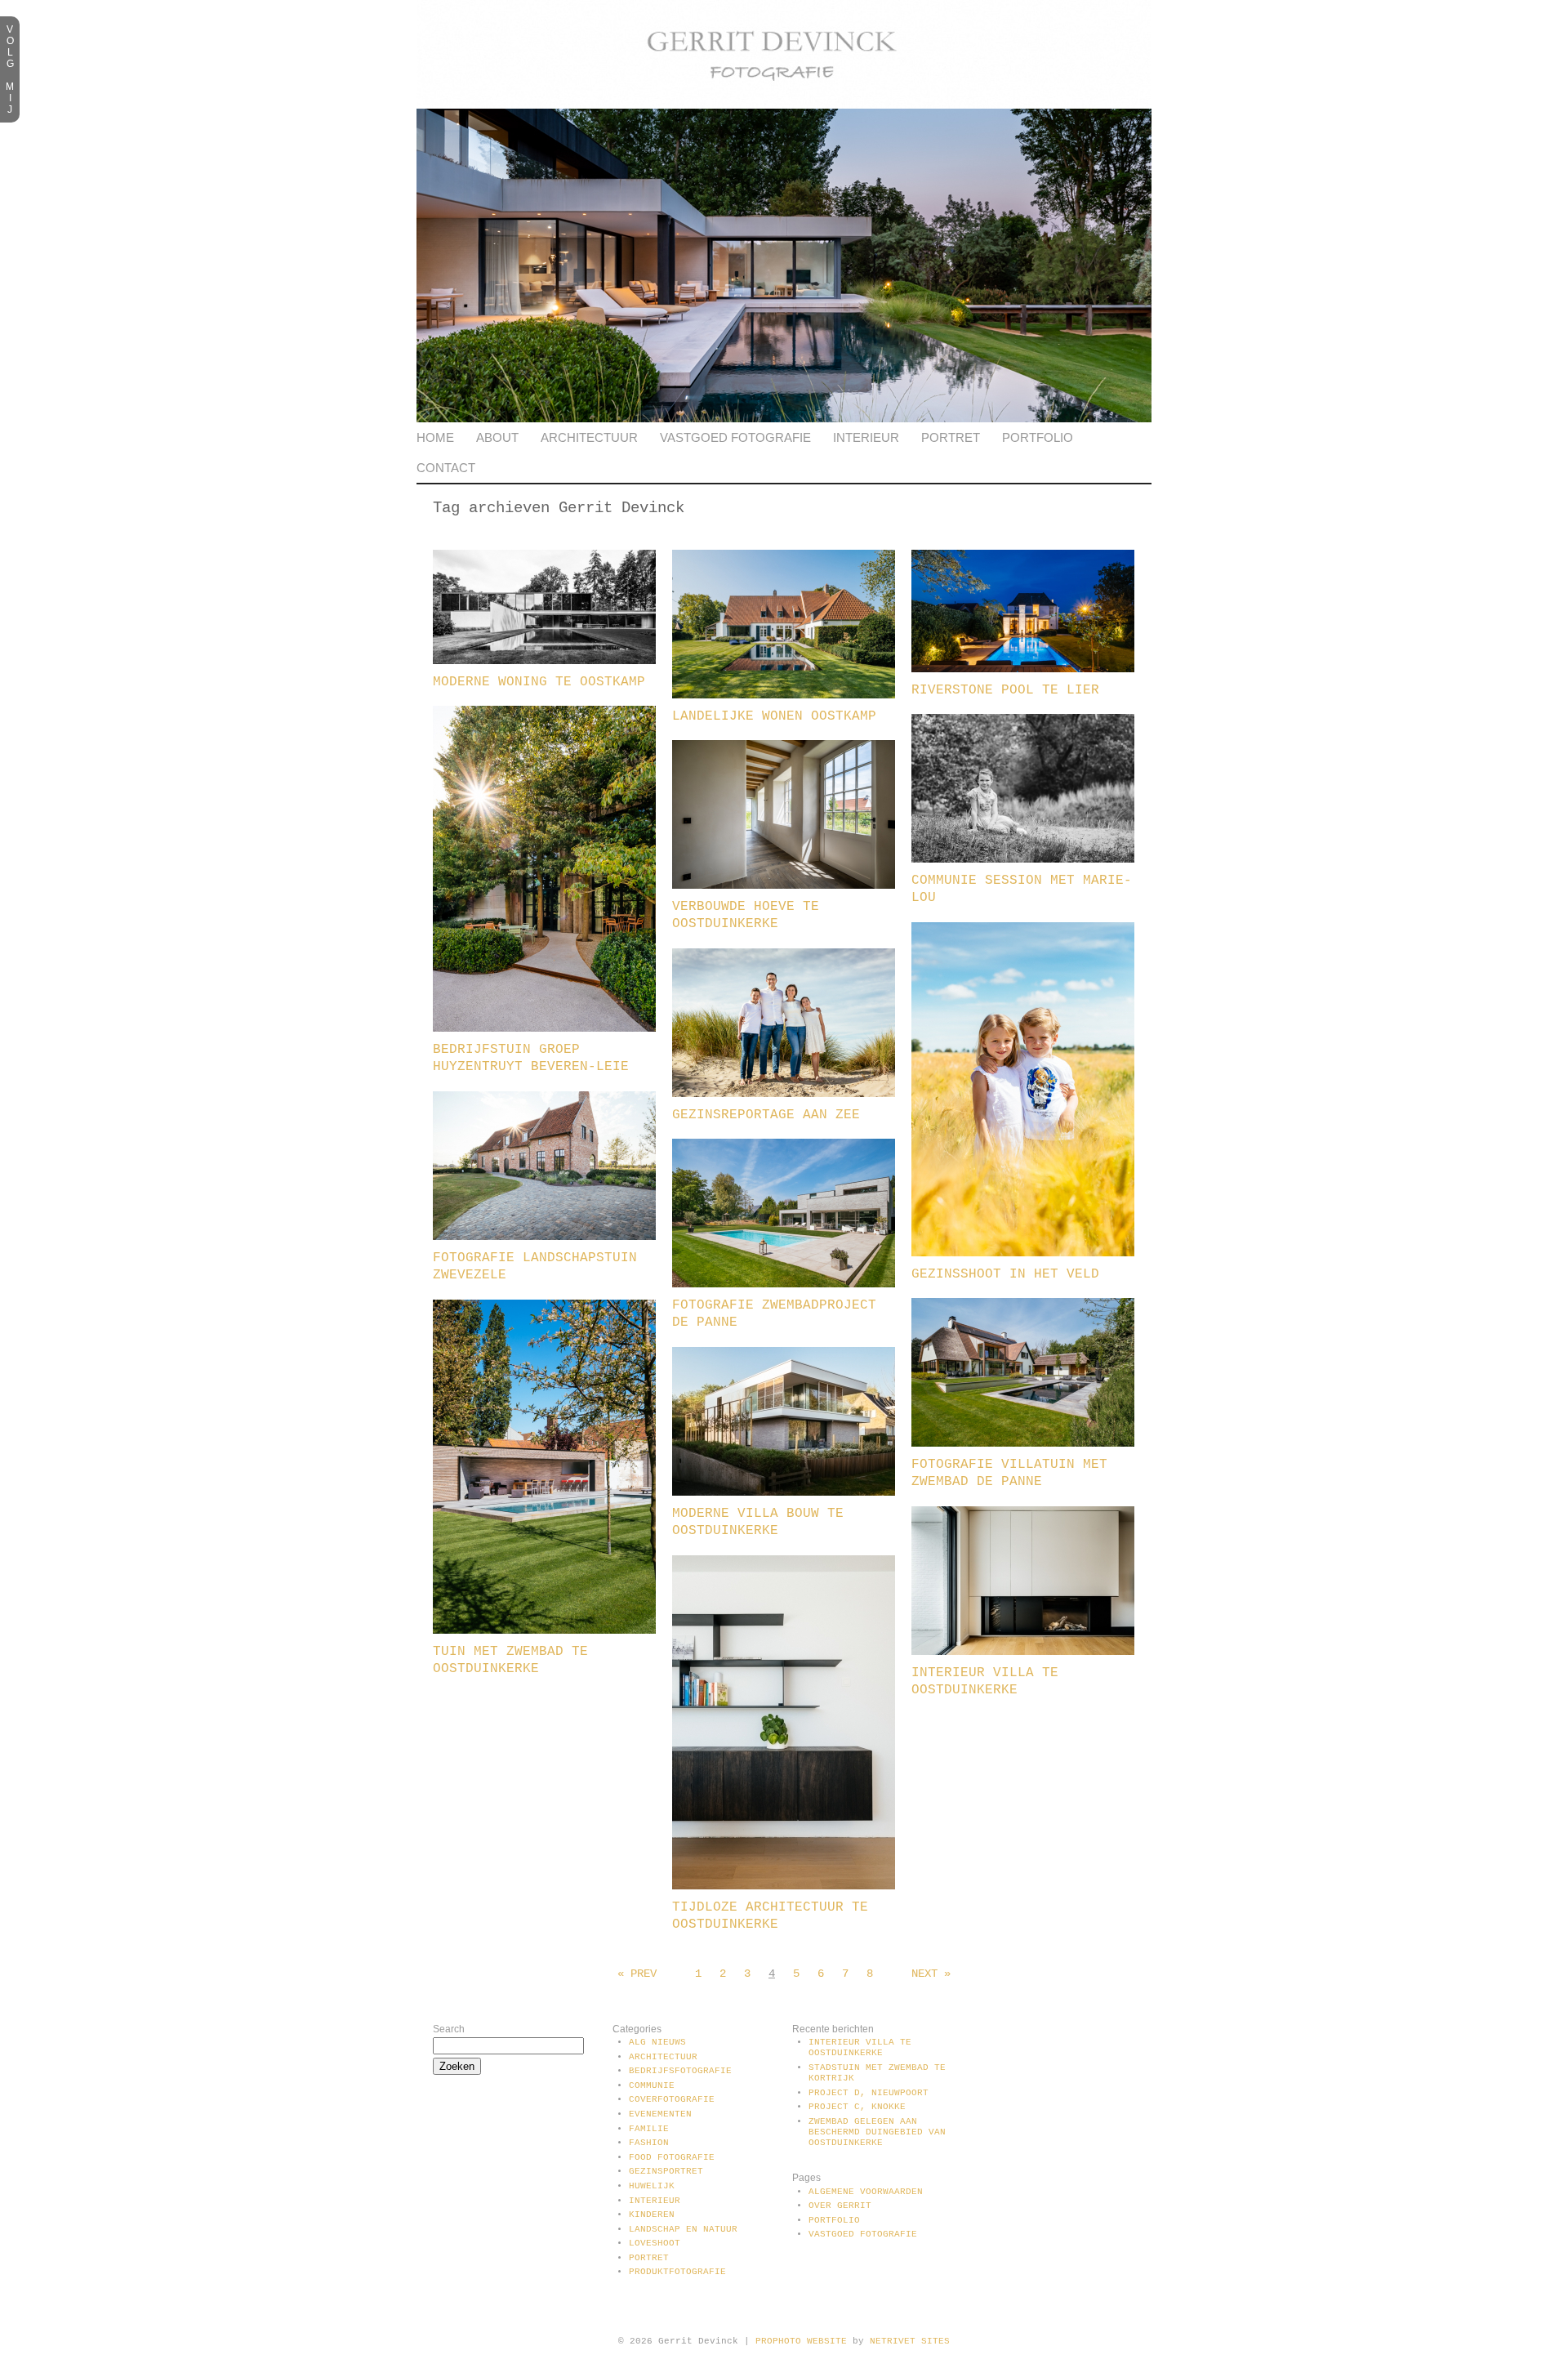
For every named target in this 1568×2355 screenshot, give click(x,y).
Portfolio (1038, 437)
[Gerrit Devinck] (784, 105)
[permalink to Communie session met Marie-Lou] (1023, 859)
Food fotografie (672, 2157)
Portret (951, 437)
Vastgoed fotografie (735, 437)
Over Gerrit (840, 2206)
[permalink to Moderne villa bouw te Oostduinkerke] (784, 1492)
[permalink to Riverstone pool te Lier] (1023, 669)
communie (652, 2085)
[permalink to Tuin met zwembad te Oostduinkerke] (544, 1630)
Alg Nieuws (657, 2042)
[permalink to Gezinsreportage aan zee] (784, 1094)
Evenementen (660, 2114)
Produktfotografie (677, 2272)
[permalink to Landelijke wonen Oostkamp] (784, 695)
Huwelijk (652, 2186)
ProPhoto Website (801, 2341)
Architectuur (589, 437)
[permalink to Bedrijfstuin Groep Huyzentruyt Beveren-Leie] (544, 1028)
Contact (446, 468)
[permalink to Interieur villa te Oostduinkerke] (1023, 1652)
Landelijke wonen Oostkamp (774, 716)
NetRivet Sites (910, 2341)
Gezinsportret (666, 2171)
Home (435, 437)
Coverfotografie (672, 2099)
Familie (649, 2129)
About (497, 437)
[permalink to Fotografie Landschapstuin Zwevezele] (544, 1237)
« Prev (637, 1974)
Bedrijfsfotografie (680, 2071)
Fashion (649, 2143)
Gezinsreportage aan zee (766, 1115)
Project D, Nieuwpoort (869, 2093)
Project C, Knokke (857, 2107)
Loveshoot (655, 2243)
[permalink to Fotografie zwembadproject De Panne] (784, 1284)
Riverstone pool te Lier (1005, 690)
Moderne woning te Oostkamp (539, 682)
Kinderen (652, 2215)
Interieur (866, 437)
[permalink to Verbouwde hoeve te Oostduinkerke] (784, 885)
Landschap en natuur (683, 2229)
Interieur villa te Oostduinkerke (860, 2047)
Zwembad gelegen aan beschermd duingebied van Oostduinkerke (877, 2132)
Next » (931, 1974)
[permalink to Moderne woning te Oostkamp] (544, 661)
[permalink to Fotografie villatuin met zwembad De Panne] (1023, 1443)
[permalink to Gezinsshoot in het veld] (1023, 1253)
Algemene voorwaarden (866, 2192)
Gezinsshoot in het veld (1005, 1274)
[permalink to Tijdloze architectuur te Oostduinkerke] (784, 1886)
